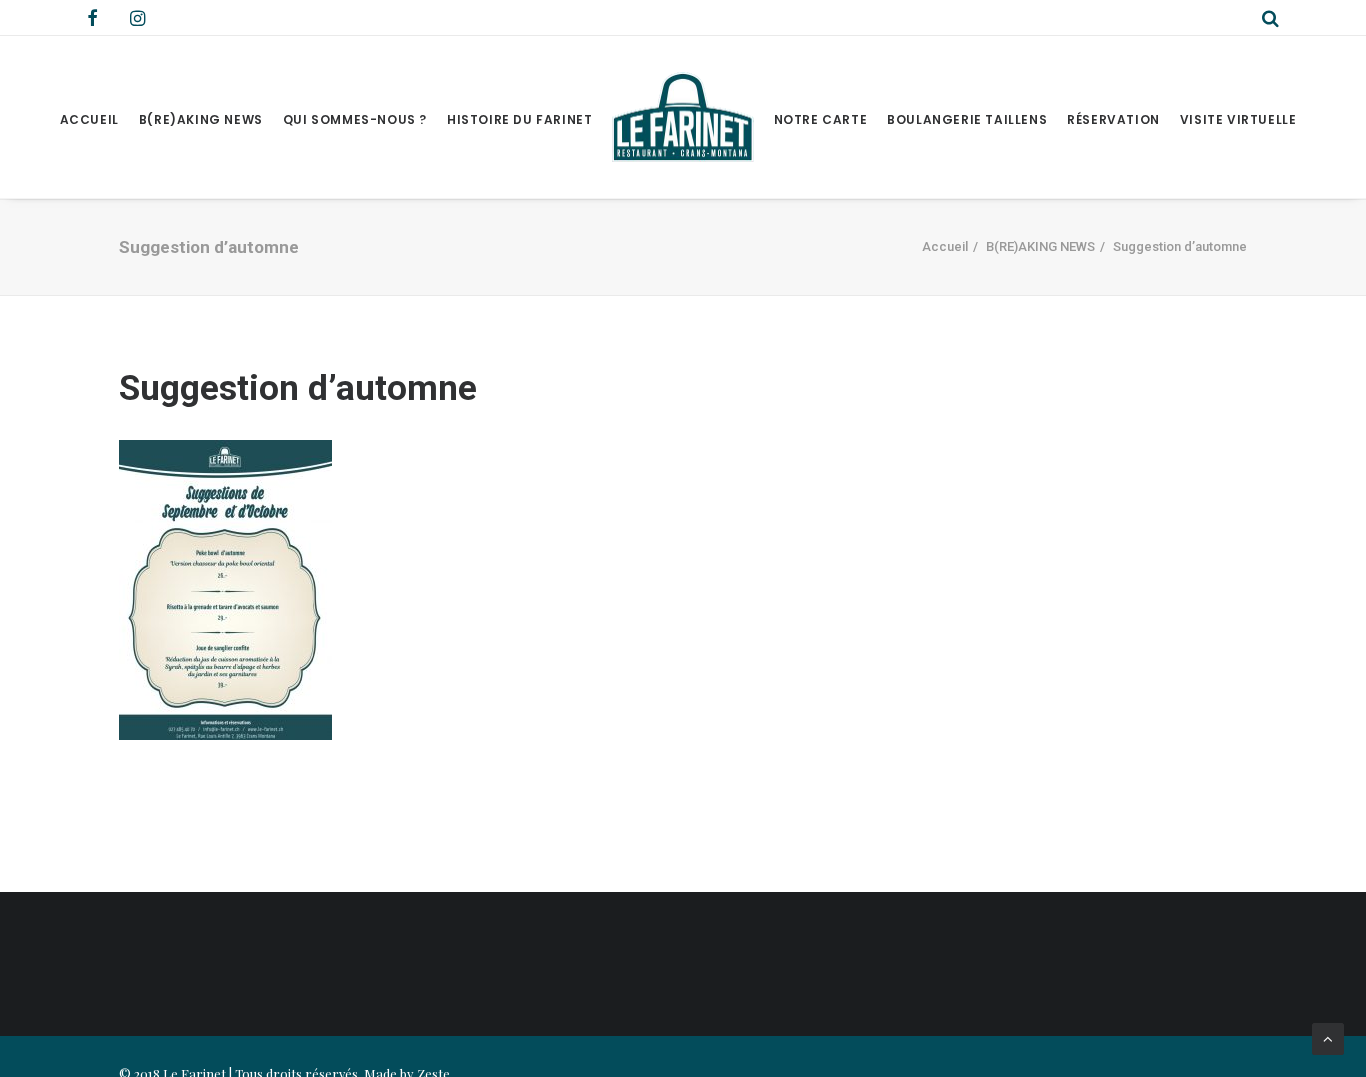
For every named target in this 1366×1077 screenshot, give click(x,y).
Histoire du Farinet (519, 119)
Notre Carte (821, 119)
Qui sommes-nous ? (355, 119)
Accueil (89, 119)
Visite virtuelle (1238, 119)
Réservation (1113, 119)
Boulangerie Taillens (967, 119)
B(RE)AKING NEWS (201, 119)
